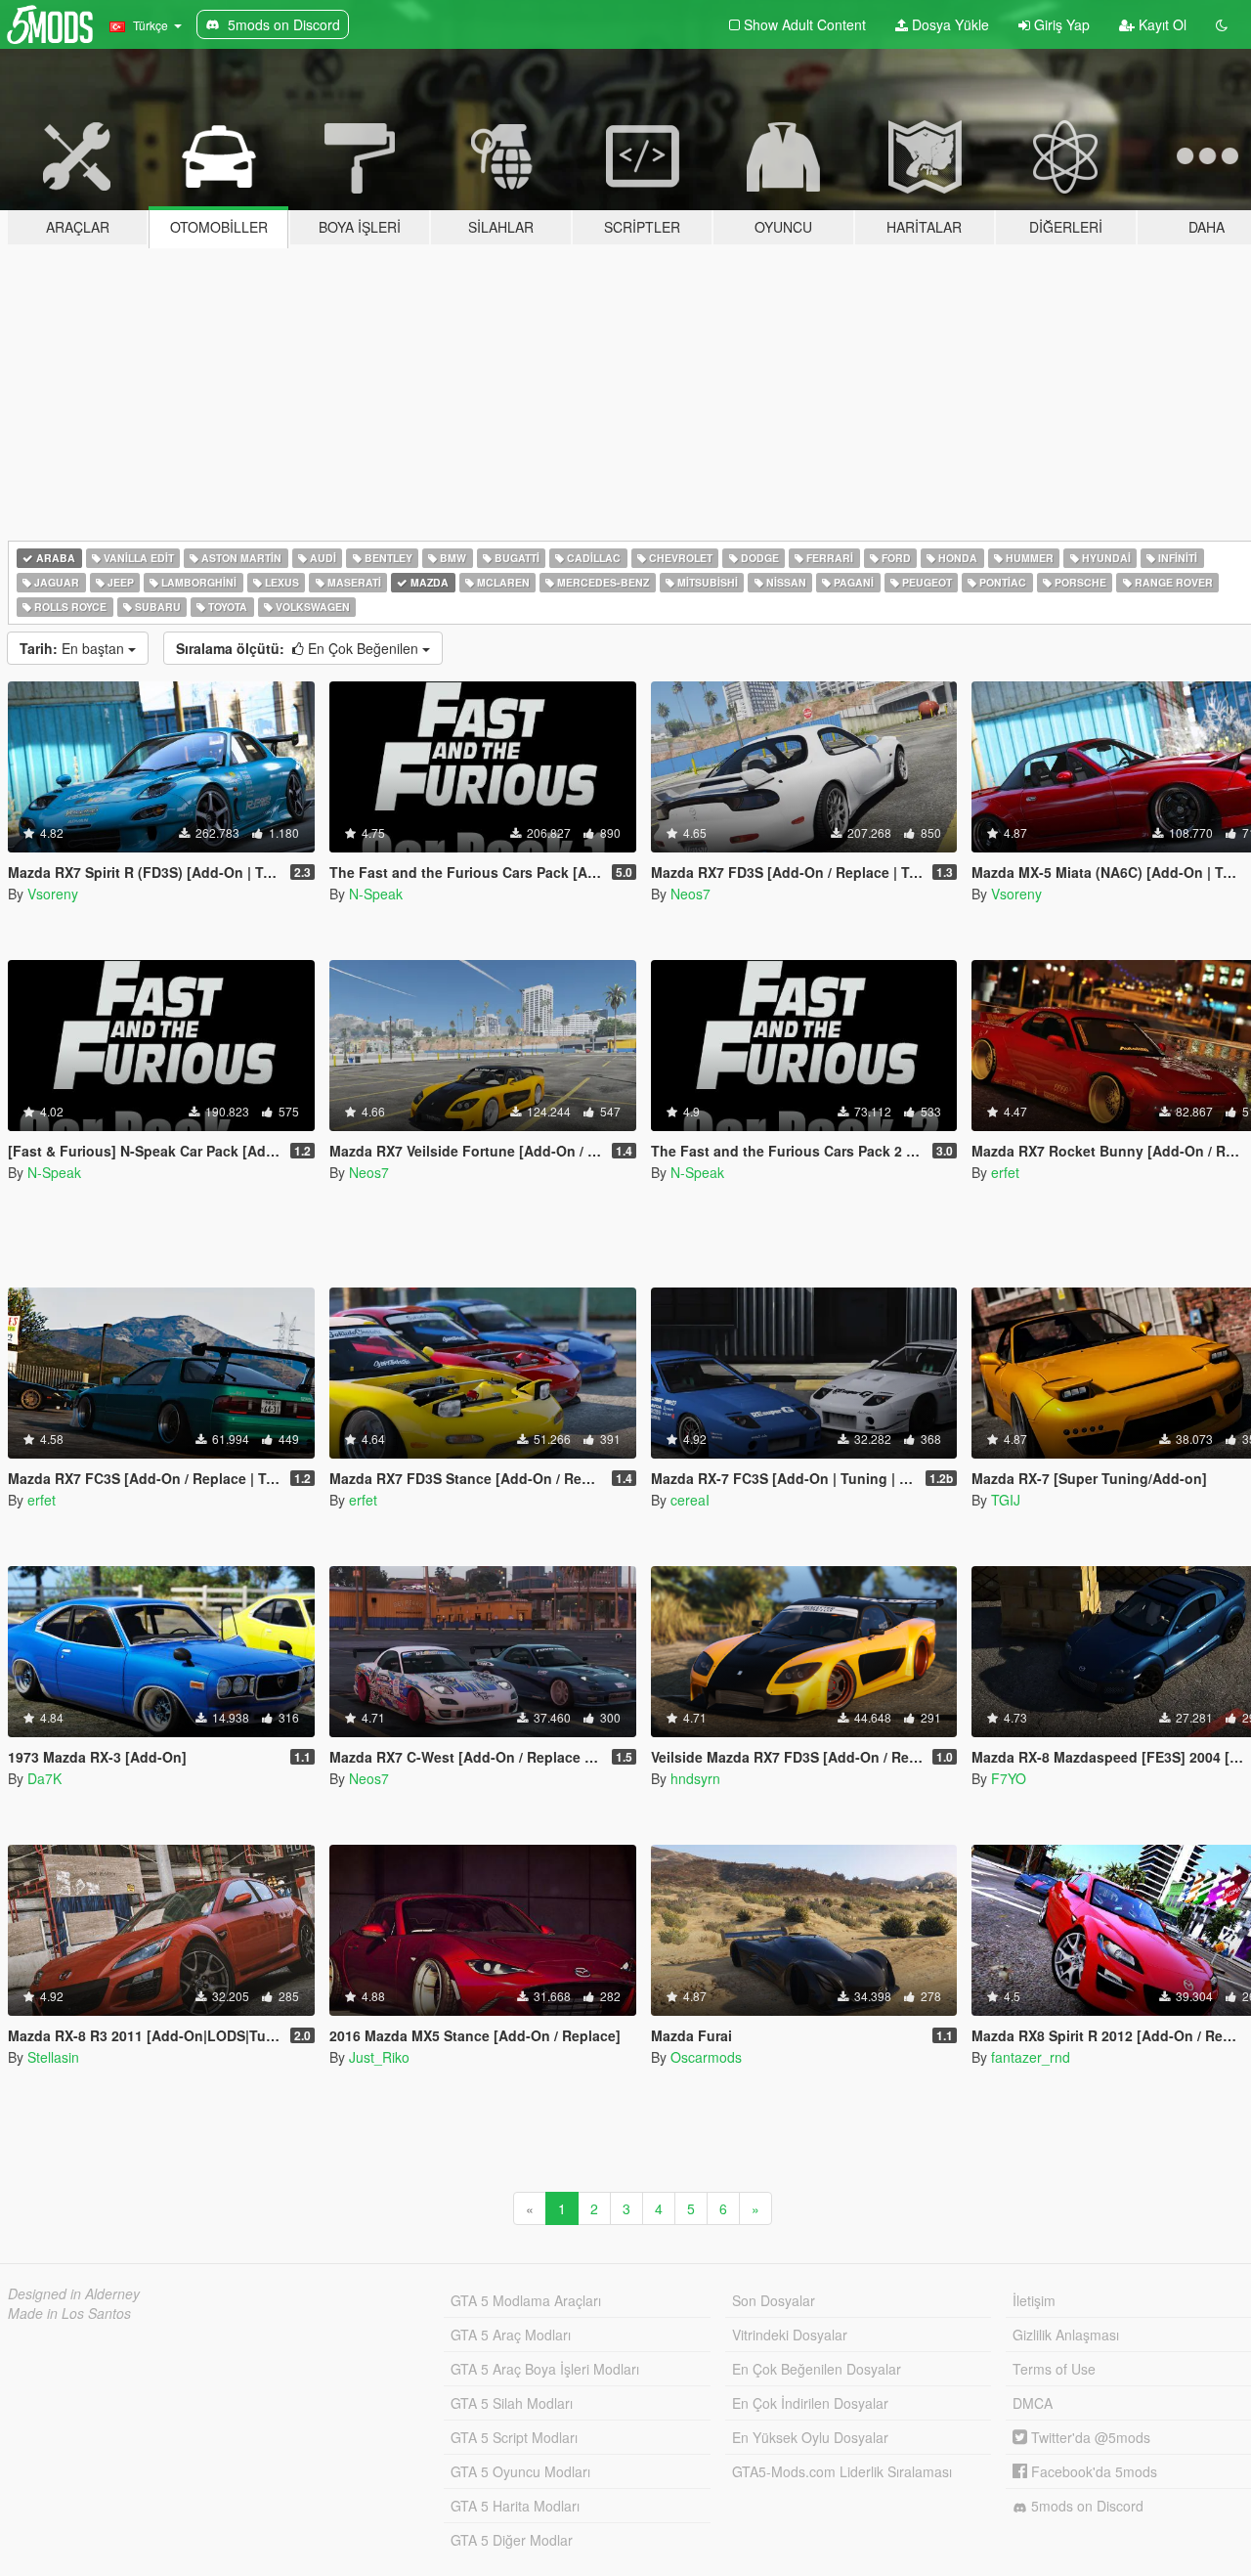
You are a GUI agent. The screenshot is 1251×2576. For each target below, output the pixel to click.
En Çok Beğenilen (299, 648)
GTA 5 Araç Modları (511, 2335)
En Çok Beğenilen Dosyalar (817, 2369)
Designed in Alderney (74, 2293)
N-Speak (376, 894)
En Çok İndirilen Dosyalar (810, 2403)
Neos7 (690, 894)
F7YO (1009, 1778)
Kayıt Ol (1161, 24)
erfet (1005, 1172)
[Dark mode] (1222, 24)
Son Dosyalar (774, 2300)
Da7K (44, 1778)
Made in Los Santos (69, 2313)
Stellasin (53, 2057)
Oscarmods (706, 2057)
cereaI (690, 1500)
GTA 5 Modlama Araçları (526, 2300)
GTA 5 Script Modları (514, 2437)
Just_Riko (379, 2057)
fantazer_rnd (1031, 2057)
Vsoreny (53, 894)
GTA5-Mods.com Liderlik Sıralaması (842, 2471)
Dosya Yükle (949, 24)
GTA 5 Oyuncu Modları (520, 2471)
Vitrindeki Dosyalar (790, 2335)
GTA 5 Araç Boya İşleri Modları (545, 2369)
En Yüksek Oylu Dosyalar (810, 2437)
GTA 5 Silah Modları (512, 2403)
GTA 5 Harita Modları (515, 2506)
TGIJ (1006, 1500)
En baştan (74, 648)
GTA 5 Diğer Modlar (512, 2540)
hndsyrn (695, 1778)
